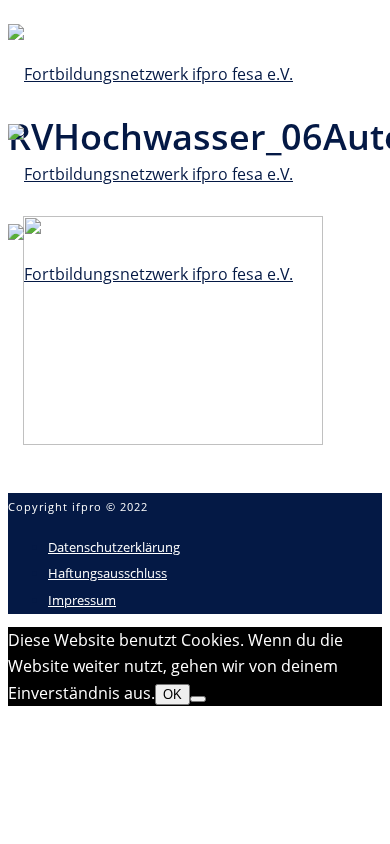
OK (172, 694)
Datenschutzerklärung (114, 547)
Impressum (82, 600)
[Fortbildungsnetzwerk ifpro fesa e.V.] (150, 174)
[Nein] (198, 699)
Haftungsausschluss (107, 573)
